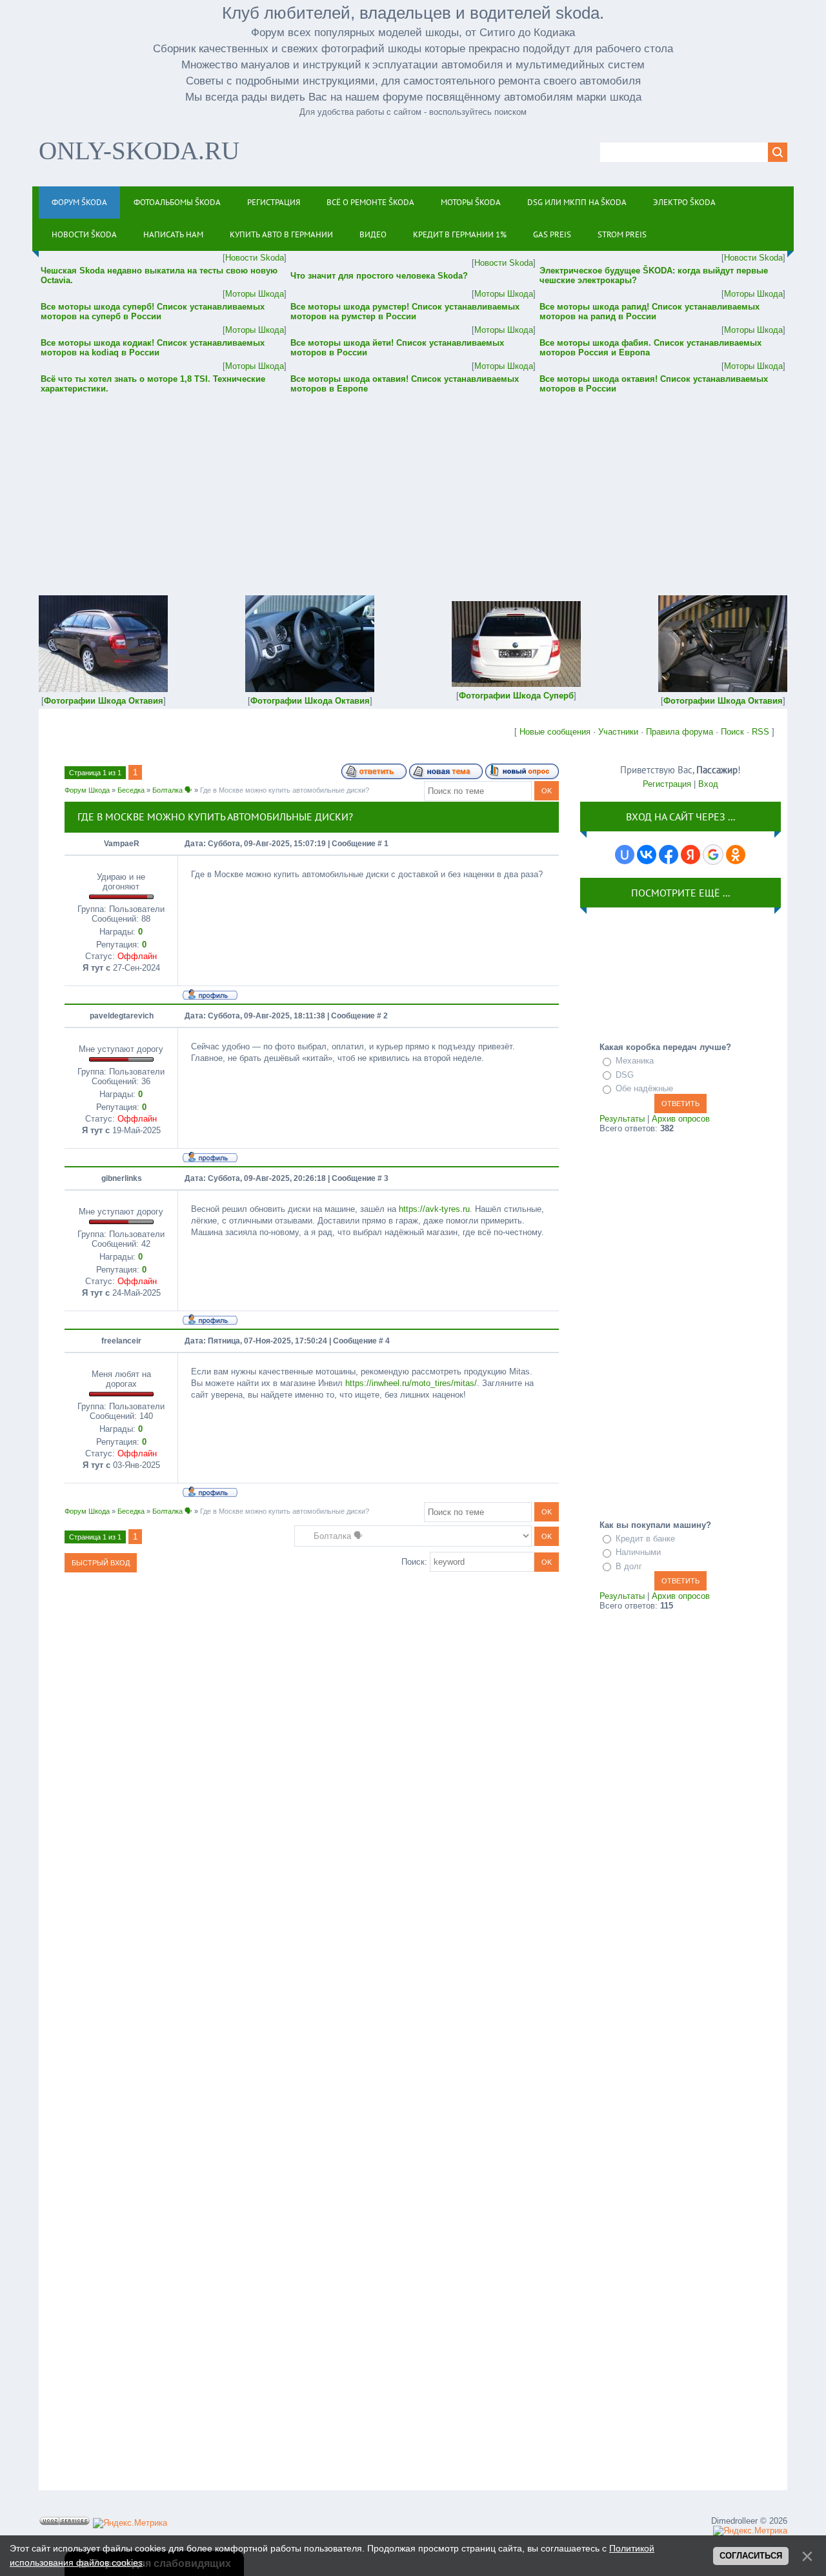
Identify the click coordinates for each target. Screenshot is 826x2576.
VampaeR (122, 844)
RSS (761, 732)
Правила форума (680, 732)
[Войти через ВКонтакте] (647, 855)
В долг (629, 1566)
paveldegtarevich (122, 1016)
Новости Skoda (255, 258)
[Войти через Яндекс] (690, 855)
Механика (635, 1061)
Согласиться (751, 2556)
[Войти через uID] (625, 855)
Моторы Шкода (255, 294)
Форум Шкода (87, 790)
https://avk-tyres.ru (434, 1209)
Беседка (131, 790)
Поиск (732, 732)
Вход (708, 784)
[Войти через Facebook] (669, 855)
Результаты (622, 1119)
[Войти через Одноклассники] (736, 855)
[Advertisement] (413, 486)
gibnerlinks (122, 1178)
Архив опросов (681, 1119)
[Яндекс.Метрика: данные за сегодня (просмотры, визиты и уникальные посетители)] (130, 2523)
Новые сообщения (555, 732)
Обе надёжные (644, 1088)
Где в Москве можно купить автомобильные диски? (285, 790)
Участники (618, 732)
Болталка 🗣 (172, 790)
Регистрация (667, 784)
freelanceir (121, 1341)
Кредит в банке (645, 1539)
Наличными (638, 1552)
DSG (625, 1075)
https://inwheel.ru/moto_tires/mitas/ (411, 1383)
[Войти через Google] (713, 855)
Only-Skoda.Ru (139, 151)
